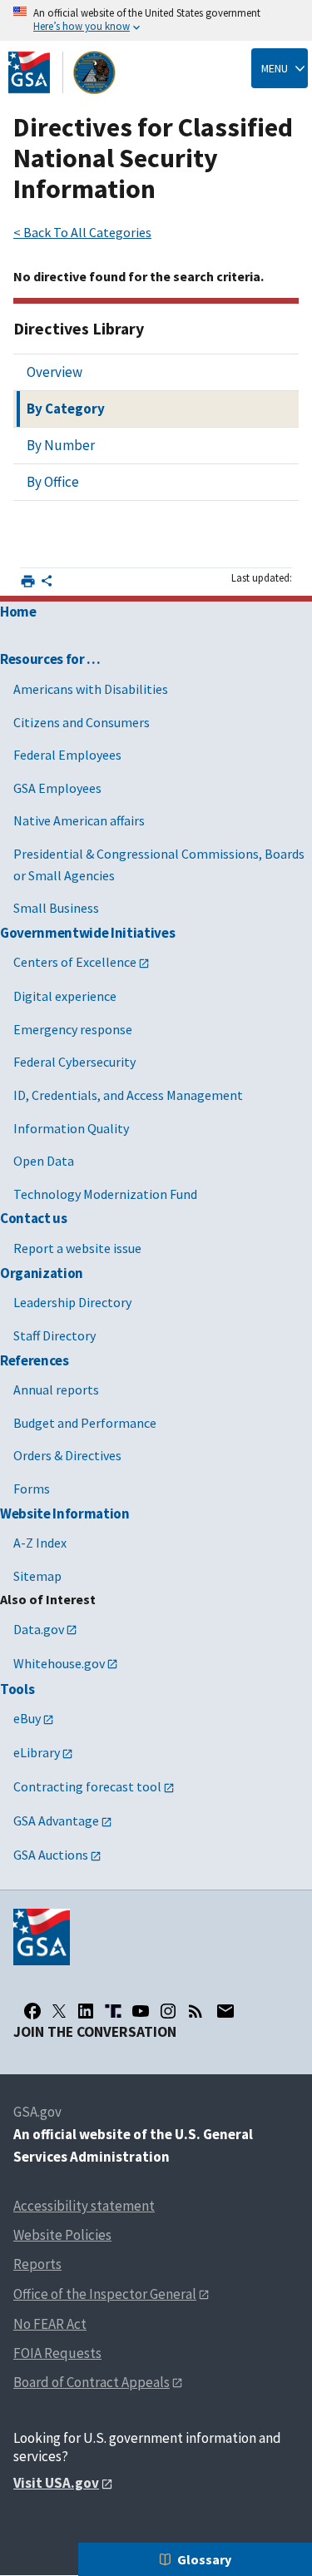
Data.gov (39, 1629)
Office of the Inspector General (105, 2294)
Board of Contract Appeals (92, 2382)
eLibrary (37, 1752)
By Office (53, 482)
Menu (275, 68)
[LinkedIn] (86, 2011)
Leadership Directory (72, 1302)
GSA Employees (57, 788)
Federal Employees (67, 755)
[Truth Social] (113, 2011)
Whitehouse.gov (59, 1663)
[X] (59, 2011)
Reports (37, 2264)
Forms (32, 1489)
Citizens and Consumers (82, 722)
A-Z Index (40, 1543)
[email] (225, 2011)
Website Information (65, 1513)
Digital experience (65, 996)
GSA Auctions (51, 1855)
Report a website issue (77, 1248)
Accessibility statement (84, 2206)
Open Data (44, 1161)
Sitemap (37, 1576)
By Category (66, 409)
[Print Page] (28, 581)
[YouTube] (141, 2011)
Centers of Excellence (75, 962)
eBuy (27, 1718)
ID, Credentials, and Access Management (128, 1095)
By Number (61, 445)
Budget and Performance (85, 1423)
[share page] (47, 584)
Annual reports (56, 1390)
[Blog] (196, 2011)
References (35, 1360)
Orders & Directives (67, 1455)
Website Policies (62, 2235)
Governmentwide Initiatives (87, 933)
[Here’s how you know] (156, 20)
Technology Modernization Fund (105, 1194)
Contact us (34, 1218)
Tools (17, 1689)
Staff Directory (54, 1335)
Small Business (56, 908)
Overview (54, 372)
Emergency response (73, 1029)
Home (18, 612)
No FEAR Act (50, 2324)
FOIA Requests (57, 2353)
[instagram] (168, 2011)
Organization (42, 1273)
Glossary (204, 2559)
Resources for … (50, 659)
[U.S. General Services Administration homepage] (62, 72)
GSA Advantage (56, 1821)
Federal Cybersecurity (74, 1062)
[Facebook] (32, 2011)
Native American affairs (79, 820)
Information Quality (71, 1128)
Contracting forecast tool (87, 1786)
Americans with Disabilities (91, 689)
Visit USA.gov (56, 2483)
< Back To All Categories (82, 232)
